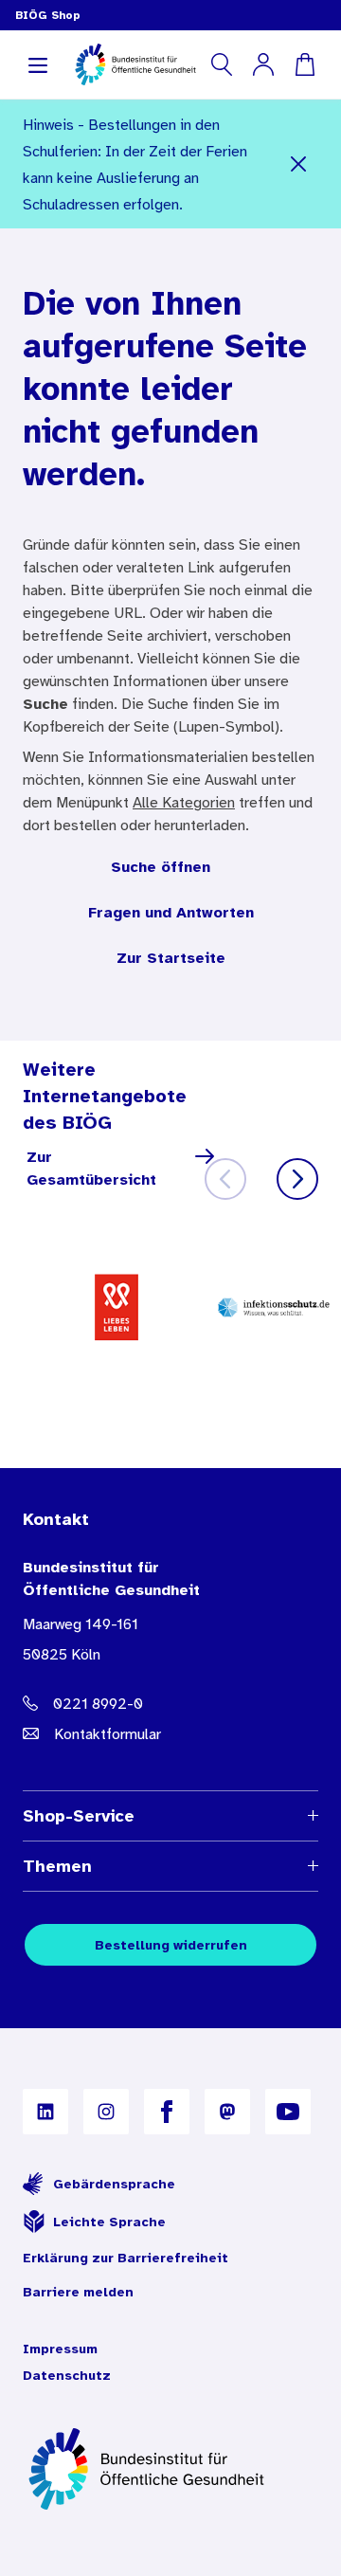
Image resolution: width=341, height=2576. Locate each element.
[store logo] (136, 64)
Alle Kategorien (184, 802)
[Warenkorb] (305, 64)
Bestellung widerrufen (171, 1945)
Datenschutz (67, 2375)
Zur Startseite (171, 957)
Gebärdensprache (114, 2184)
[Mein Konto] (263, 64)
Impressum (60, 2349)
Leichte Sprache (109, 2222)
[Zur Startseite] (170, 2469)
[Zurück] (225, 1179)
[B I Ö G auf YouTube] (288, 2112)
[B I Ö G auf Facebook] (167, 2112)
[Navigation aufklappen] (38, 64)
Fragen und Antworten (171, 912)
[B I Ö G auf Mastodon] (227, 2112)
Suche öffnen (161, 866)
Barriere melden (78, 2292)
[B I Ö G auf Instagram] (106, 2112)
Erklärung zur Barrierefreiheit (126, 2258)
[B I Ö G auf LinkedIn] (45, 2112)
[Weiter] (297, 1179)
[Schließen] (299, 164)
